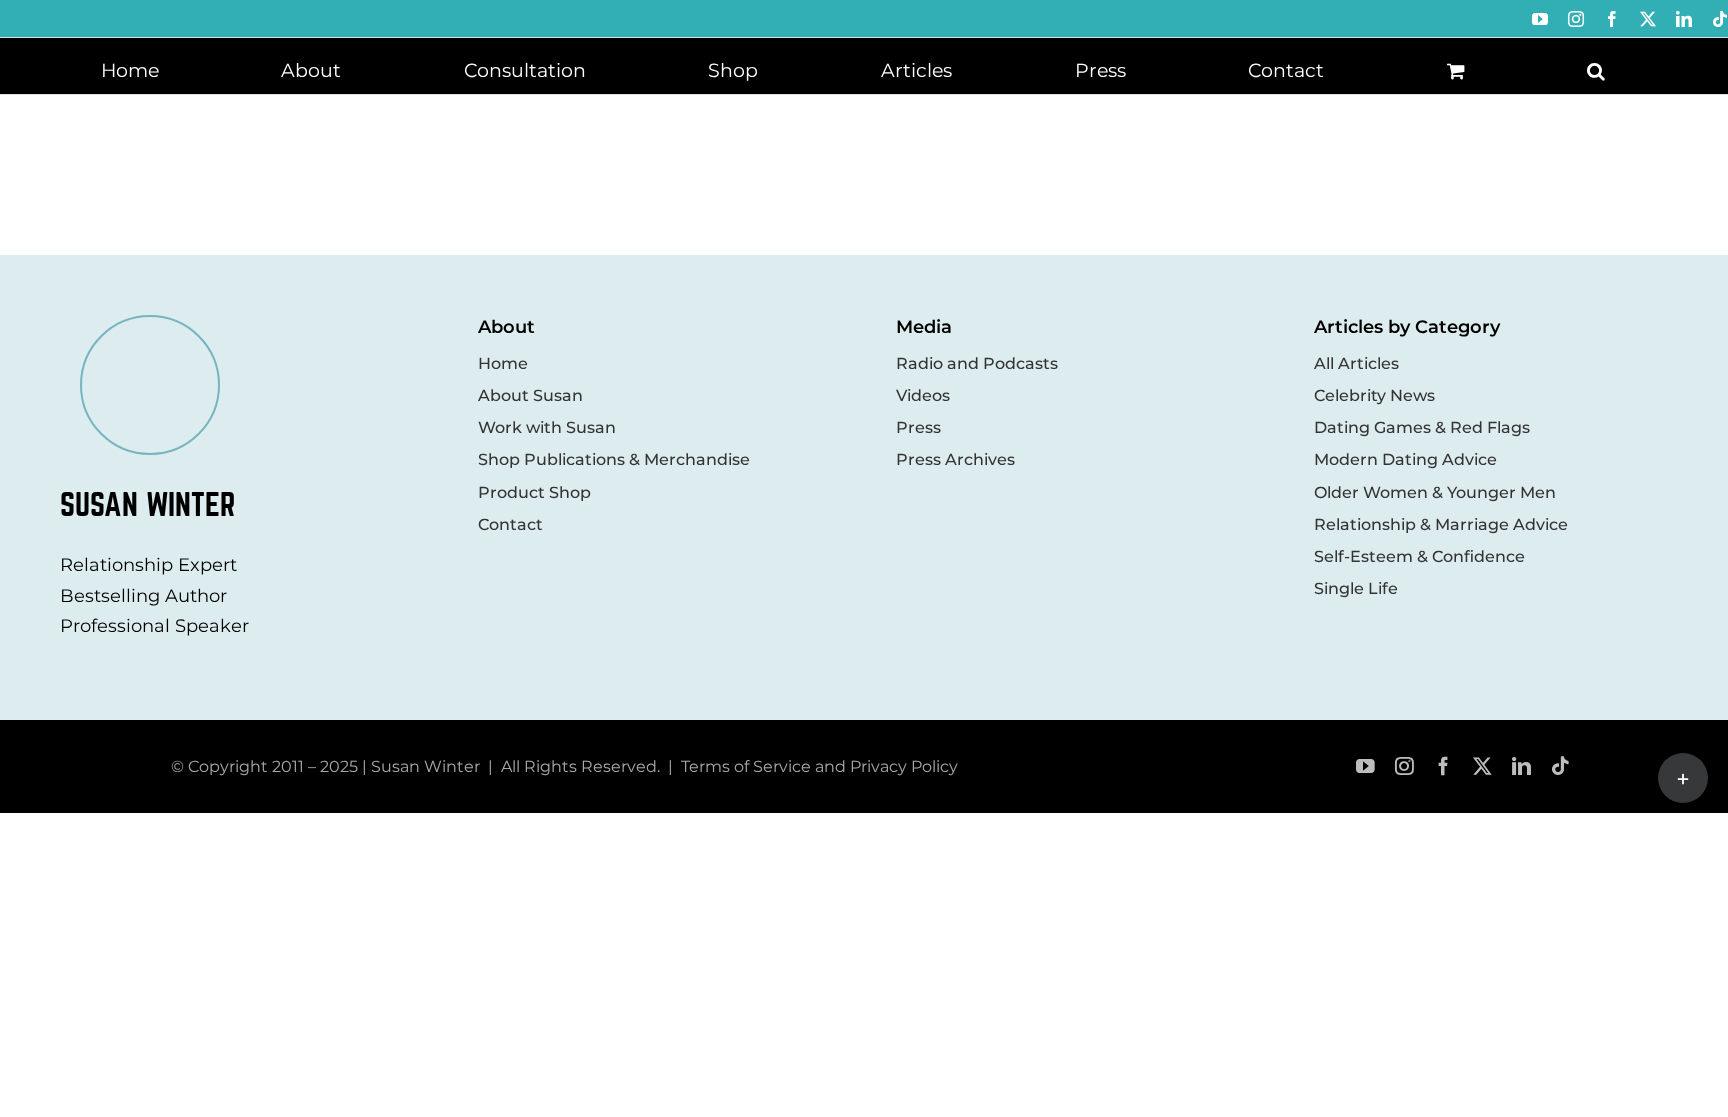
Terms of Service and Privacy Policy (819, 766)
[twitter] (1482, 766)
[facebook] (1443, 766)
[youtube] (1365, 766)
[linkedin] (1521, 766)
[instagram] (1404, 766)
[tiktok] (1560, 766)
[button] (1596, 69)
